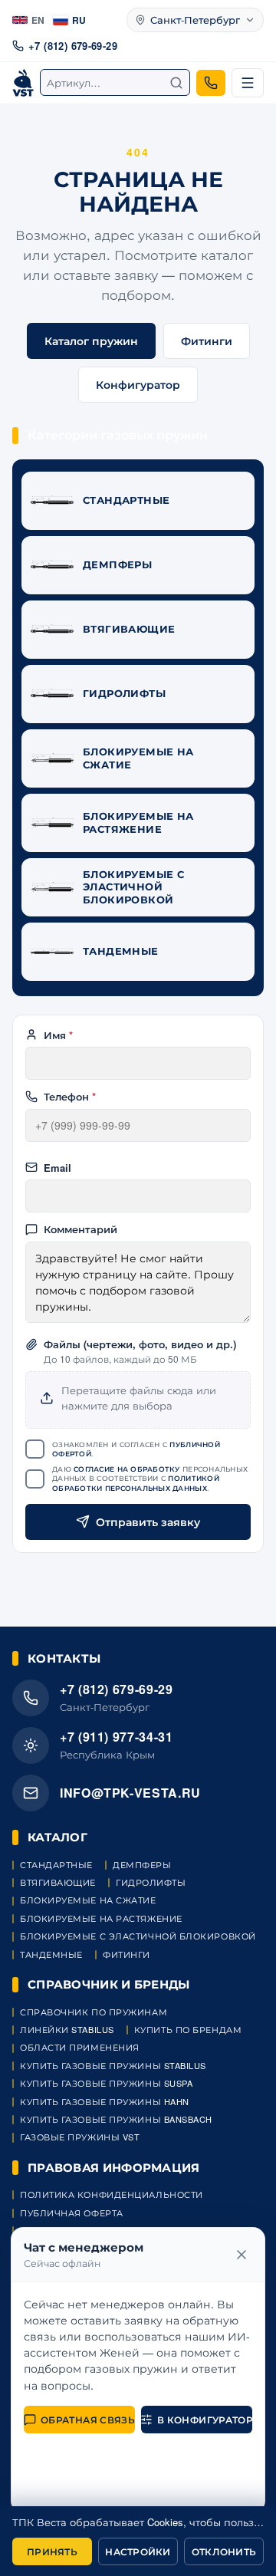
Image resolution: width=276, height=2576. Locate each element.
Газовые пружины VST (80, 2137)
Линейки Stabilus (67, 2030)
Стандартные (56, 1865)
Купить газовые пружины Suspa (106, 2083)
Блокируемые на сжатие (88, 1900)
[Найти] (176, 83)
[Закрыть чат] (242, 2255)
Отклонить (224, 2551)
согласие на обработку (127, 1469)
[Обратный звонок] (211, 83)
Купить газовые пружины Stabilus (113, 2066)
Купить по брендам (188, 2030)
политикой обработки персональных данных (136, 1483)
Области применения (80, 2047)
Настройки (138, 2551)
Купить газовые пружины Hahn (105, 2102)
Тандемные (51, 1954)
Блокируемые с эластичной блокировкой (138, 1936)
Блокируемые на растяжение (101, 1918)
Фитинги (207, 341)
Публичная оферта (72, 2213)
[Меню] (248, 83)
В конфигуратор (205, 2420)
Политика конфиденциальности (112, 2194)
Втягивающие (58, 1882)
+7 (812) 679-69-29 (73, 46)
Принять (52, 2551)
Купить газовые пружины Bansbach (116, 2119)
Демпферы (142, 1865)
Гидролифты (151, 1882)
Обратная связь (88, 2420)
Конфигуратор (138, 384)
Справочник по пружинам (94, 2012)
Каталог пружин (91, 341)
